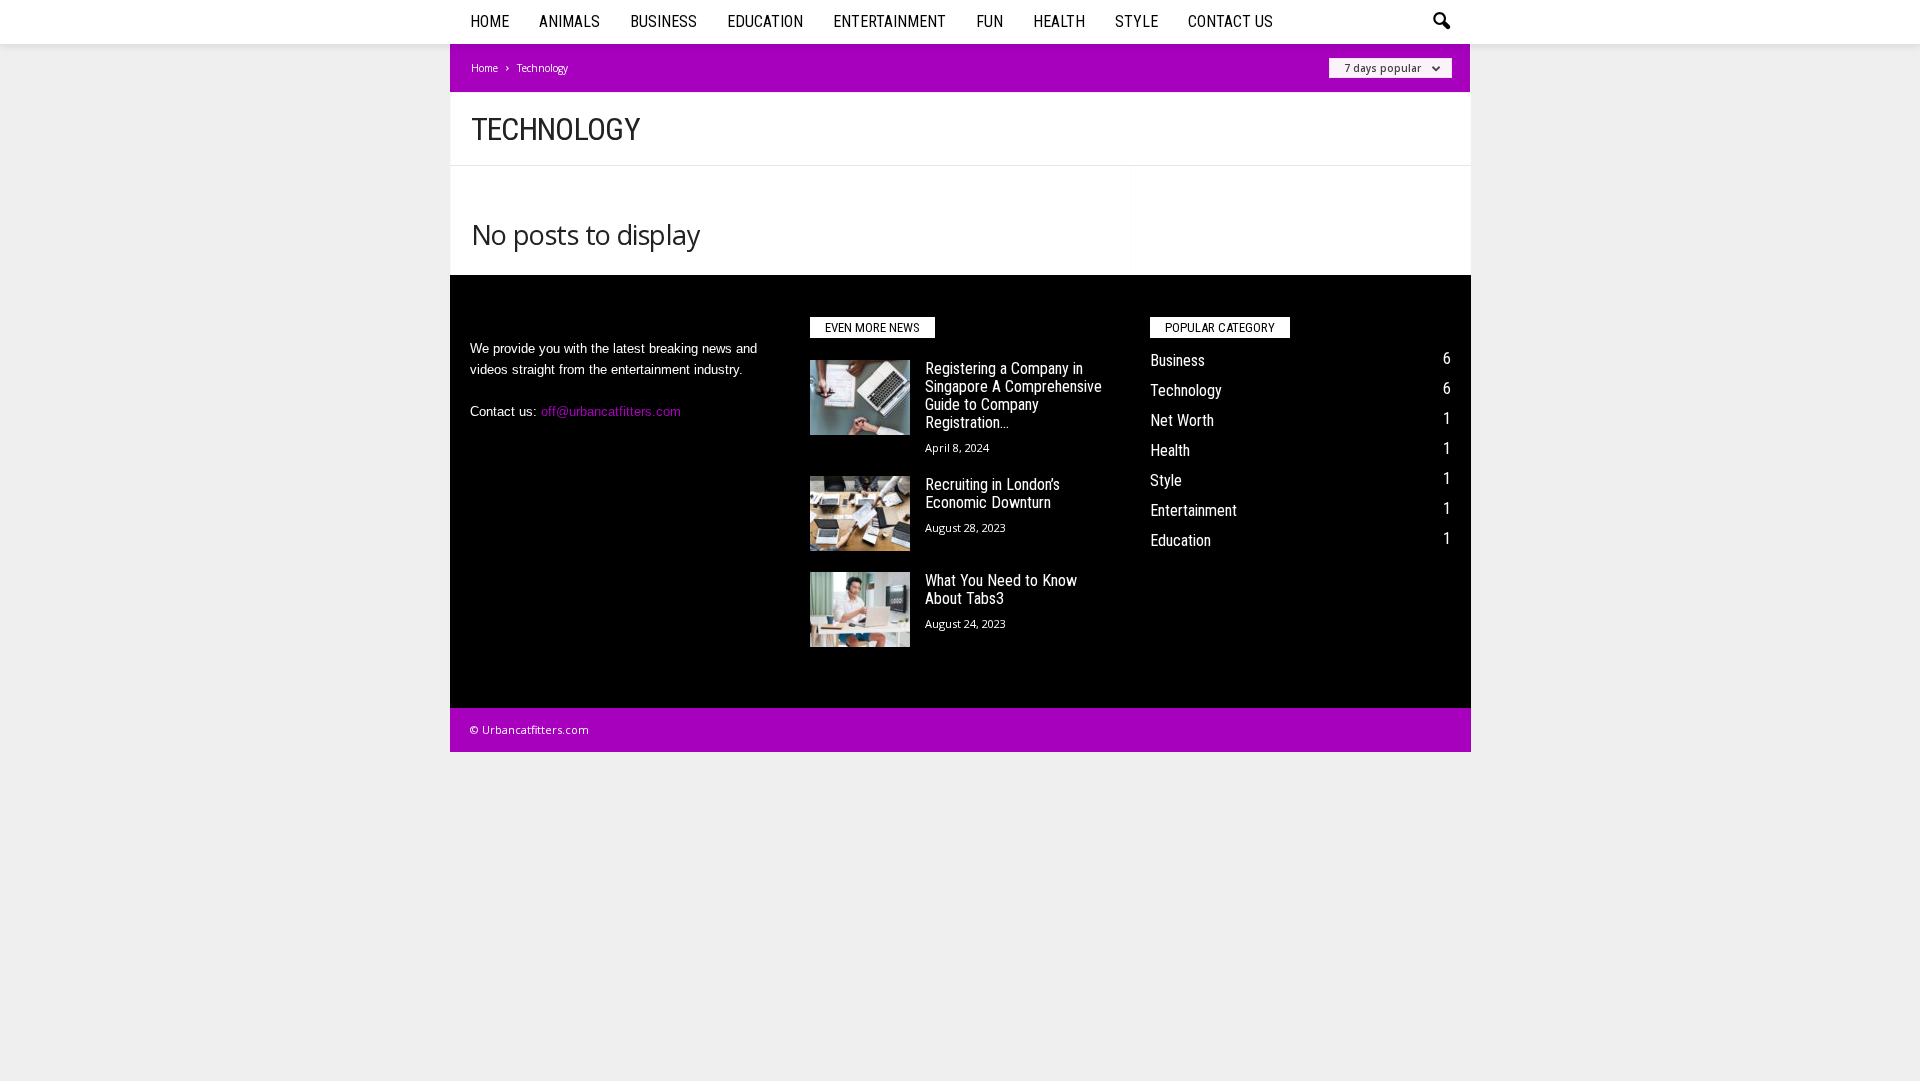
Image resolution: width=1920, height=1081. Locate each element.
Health (1059, 21)
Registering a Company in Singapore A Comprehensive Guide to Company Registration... (1013, 395)
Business (663, 21)
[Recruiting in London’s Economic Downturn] (860, 513)
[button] (1441, 22)
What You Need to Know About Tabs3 (1001, 589)
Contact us (1230, 21)
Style (1136, 21)
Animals (569, 21)
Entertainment (889, 21)
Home (489, 21)
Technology (1186, 390)
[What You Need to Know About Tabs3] (860, 609)
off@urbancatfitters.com (611, 411)
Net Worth (1182, 420)
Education (765, 21)
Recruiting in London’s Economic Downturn (992, 493)
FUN (989, 21)
